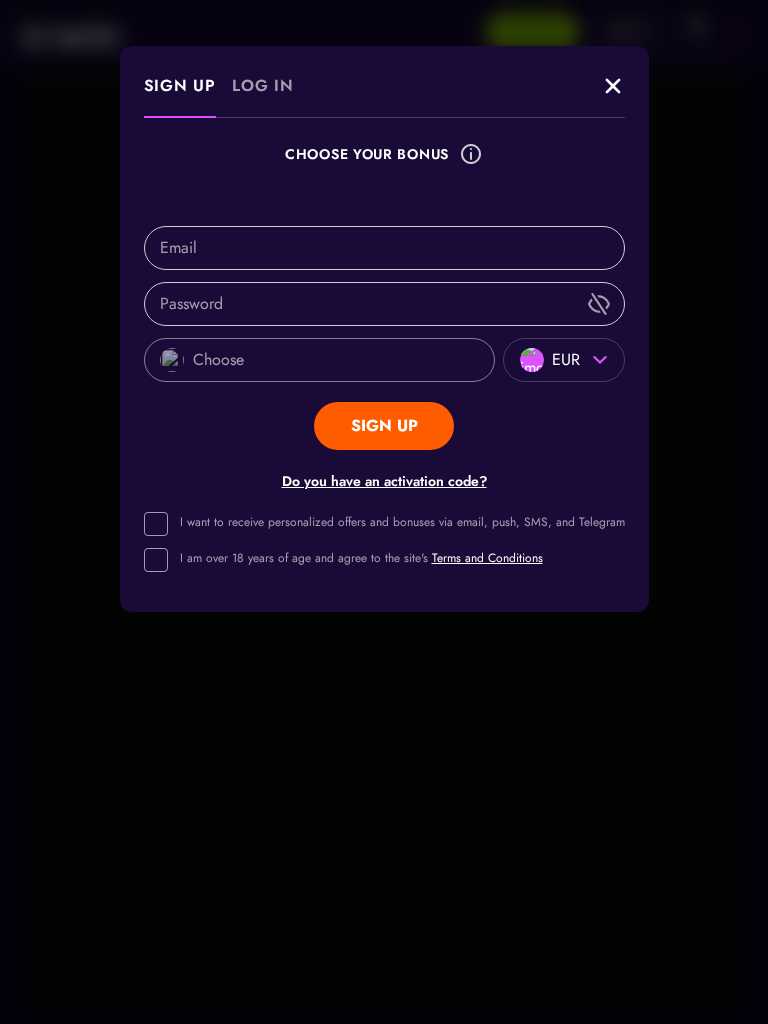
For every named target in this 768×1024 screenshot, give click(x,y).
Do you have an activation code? (384, 481)
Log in (263, 85)
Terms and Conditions (487, 558)
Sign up (180, 85)
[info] (471, 154)
